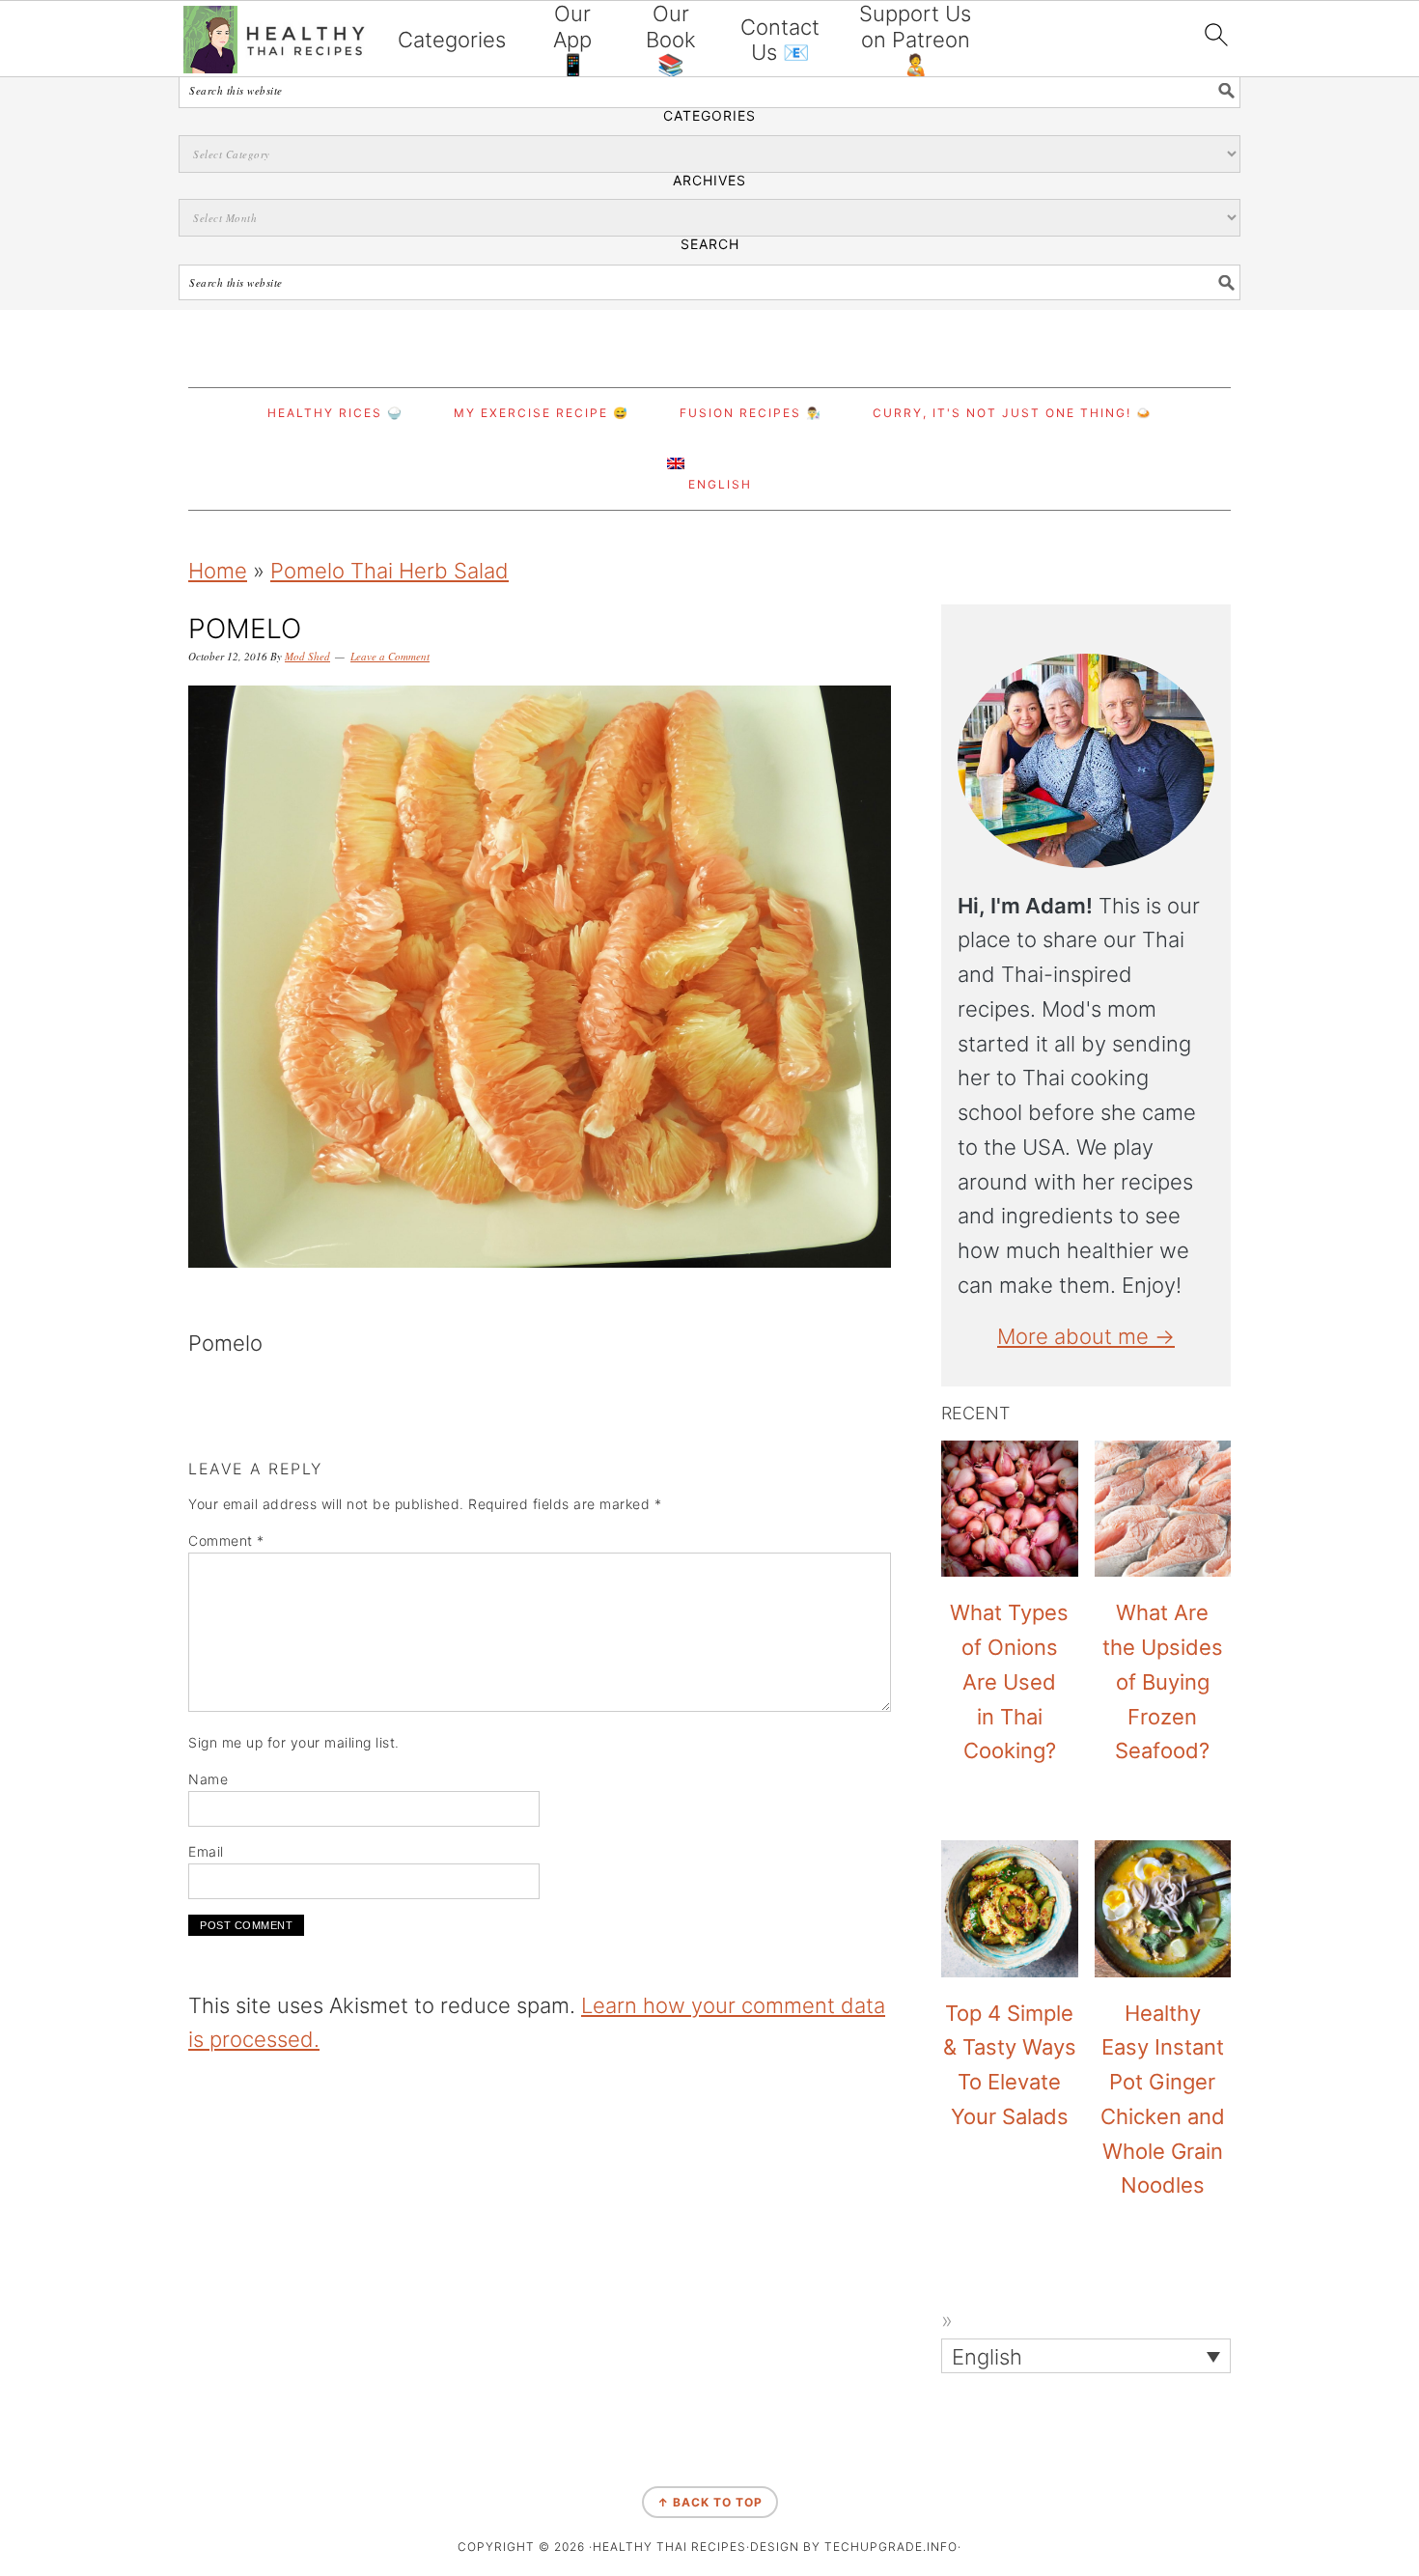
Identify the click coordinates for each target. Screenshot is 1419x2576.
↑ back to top (710, 2502)
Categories (452, 40)
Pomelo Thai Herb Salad (390, 571)
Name (208, 1779)
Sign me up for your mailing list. (294, 1742)
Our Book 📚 (671, 39)
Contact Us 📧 (780, 40)
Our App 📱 (572, 39)
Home (218, 571)
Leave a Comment (390, 656)
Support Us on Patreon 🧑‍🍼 (915, 39)
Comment (226, 1540)
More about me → (1086, 1336)
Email (206, 1851)
